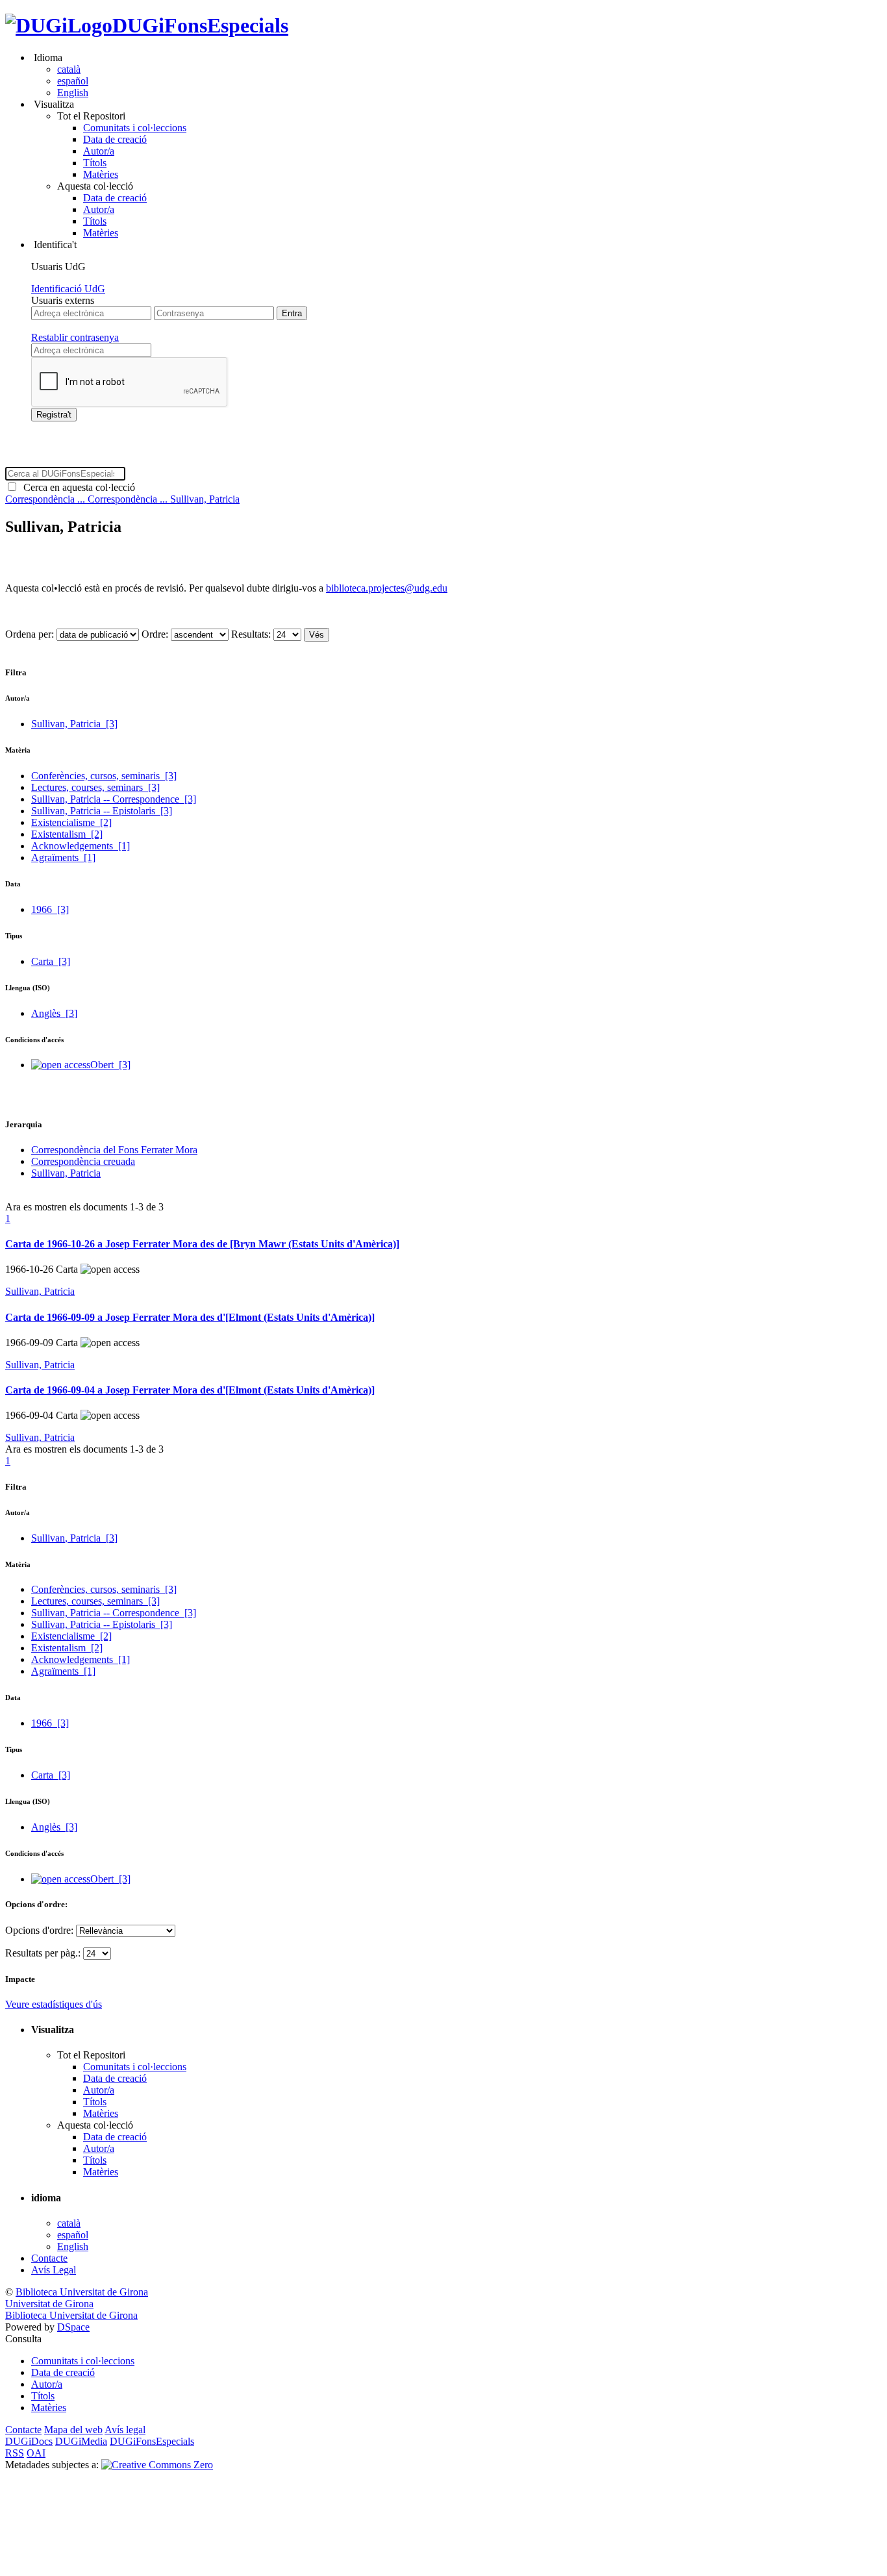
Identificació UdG (68, 289)
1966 (50, 909)
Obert (110, 1065)
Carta (51, 961)
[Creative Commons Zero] (157, 2465)
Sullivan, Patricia (205, 499)
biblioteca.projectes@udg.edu (387, 588)
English (73, 93)
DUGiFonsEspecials (200, 25)
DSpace (73, 2327)
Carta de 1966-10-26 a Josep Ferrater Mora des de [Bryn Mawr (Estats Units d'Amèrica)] (202, 1244)
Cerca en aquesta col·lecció (77, 487)
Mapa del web (73, 2430)
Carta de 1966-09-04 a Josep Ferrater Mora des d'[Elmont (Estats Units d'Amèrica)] (190, 1390)
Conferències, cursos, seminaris (104, 776)
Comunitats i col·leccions (135, 128)
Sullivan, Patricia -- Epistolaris (102, 811)
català (69, 69)
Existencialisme (71, 822)
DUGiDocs (29, 2441)
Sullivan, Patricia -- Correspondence (114, 799)
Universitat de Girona (49, 2304)
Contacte (49, 2258)
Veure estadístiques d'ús (54, 2004)
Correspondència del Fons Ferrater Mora (114, 1150)
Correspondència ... (46, 499)
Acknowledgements (81, 846)
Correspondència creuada (83, 1161)
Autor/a (99, 151)
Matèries (101, 174)
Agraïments (63, 857)
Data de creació (115, 139)
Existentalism (67, 834)
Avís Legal (54, 2270)
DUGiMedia (81, 2441)
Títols (95, 163)
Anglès (54, 1013)
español (73, 81)
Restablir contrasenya (75, 337)
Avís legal (125, 2430)
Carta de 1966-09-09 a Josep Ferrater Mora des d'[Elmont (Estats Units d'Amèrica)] (190, 1317)
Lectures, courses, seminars (95, 787)
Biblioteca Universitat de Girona (82, 2292)
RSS (15, 2453)
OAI (36, 2453)
